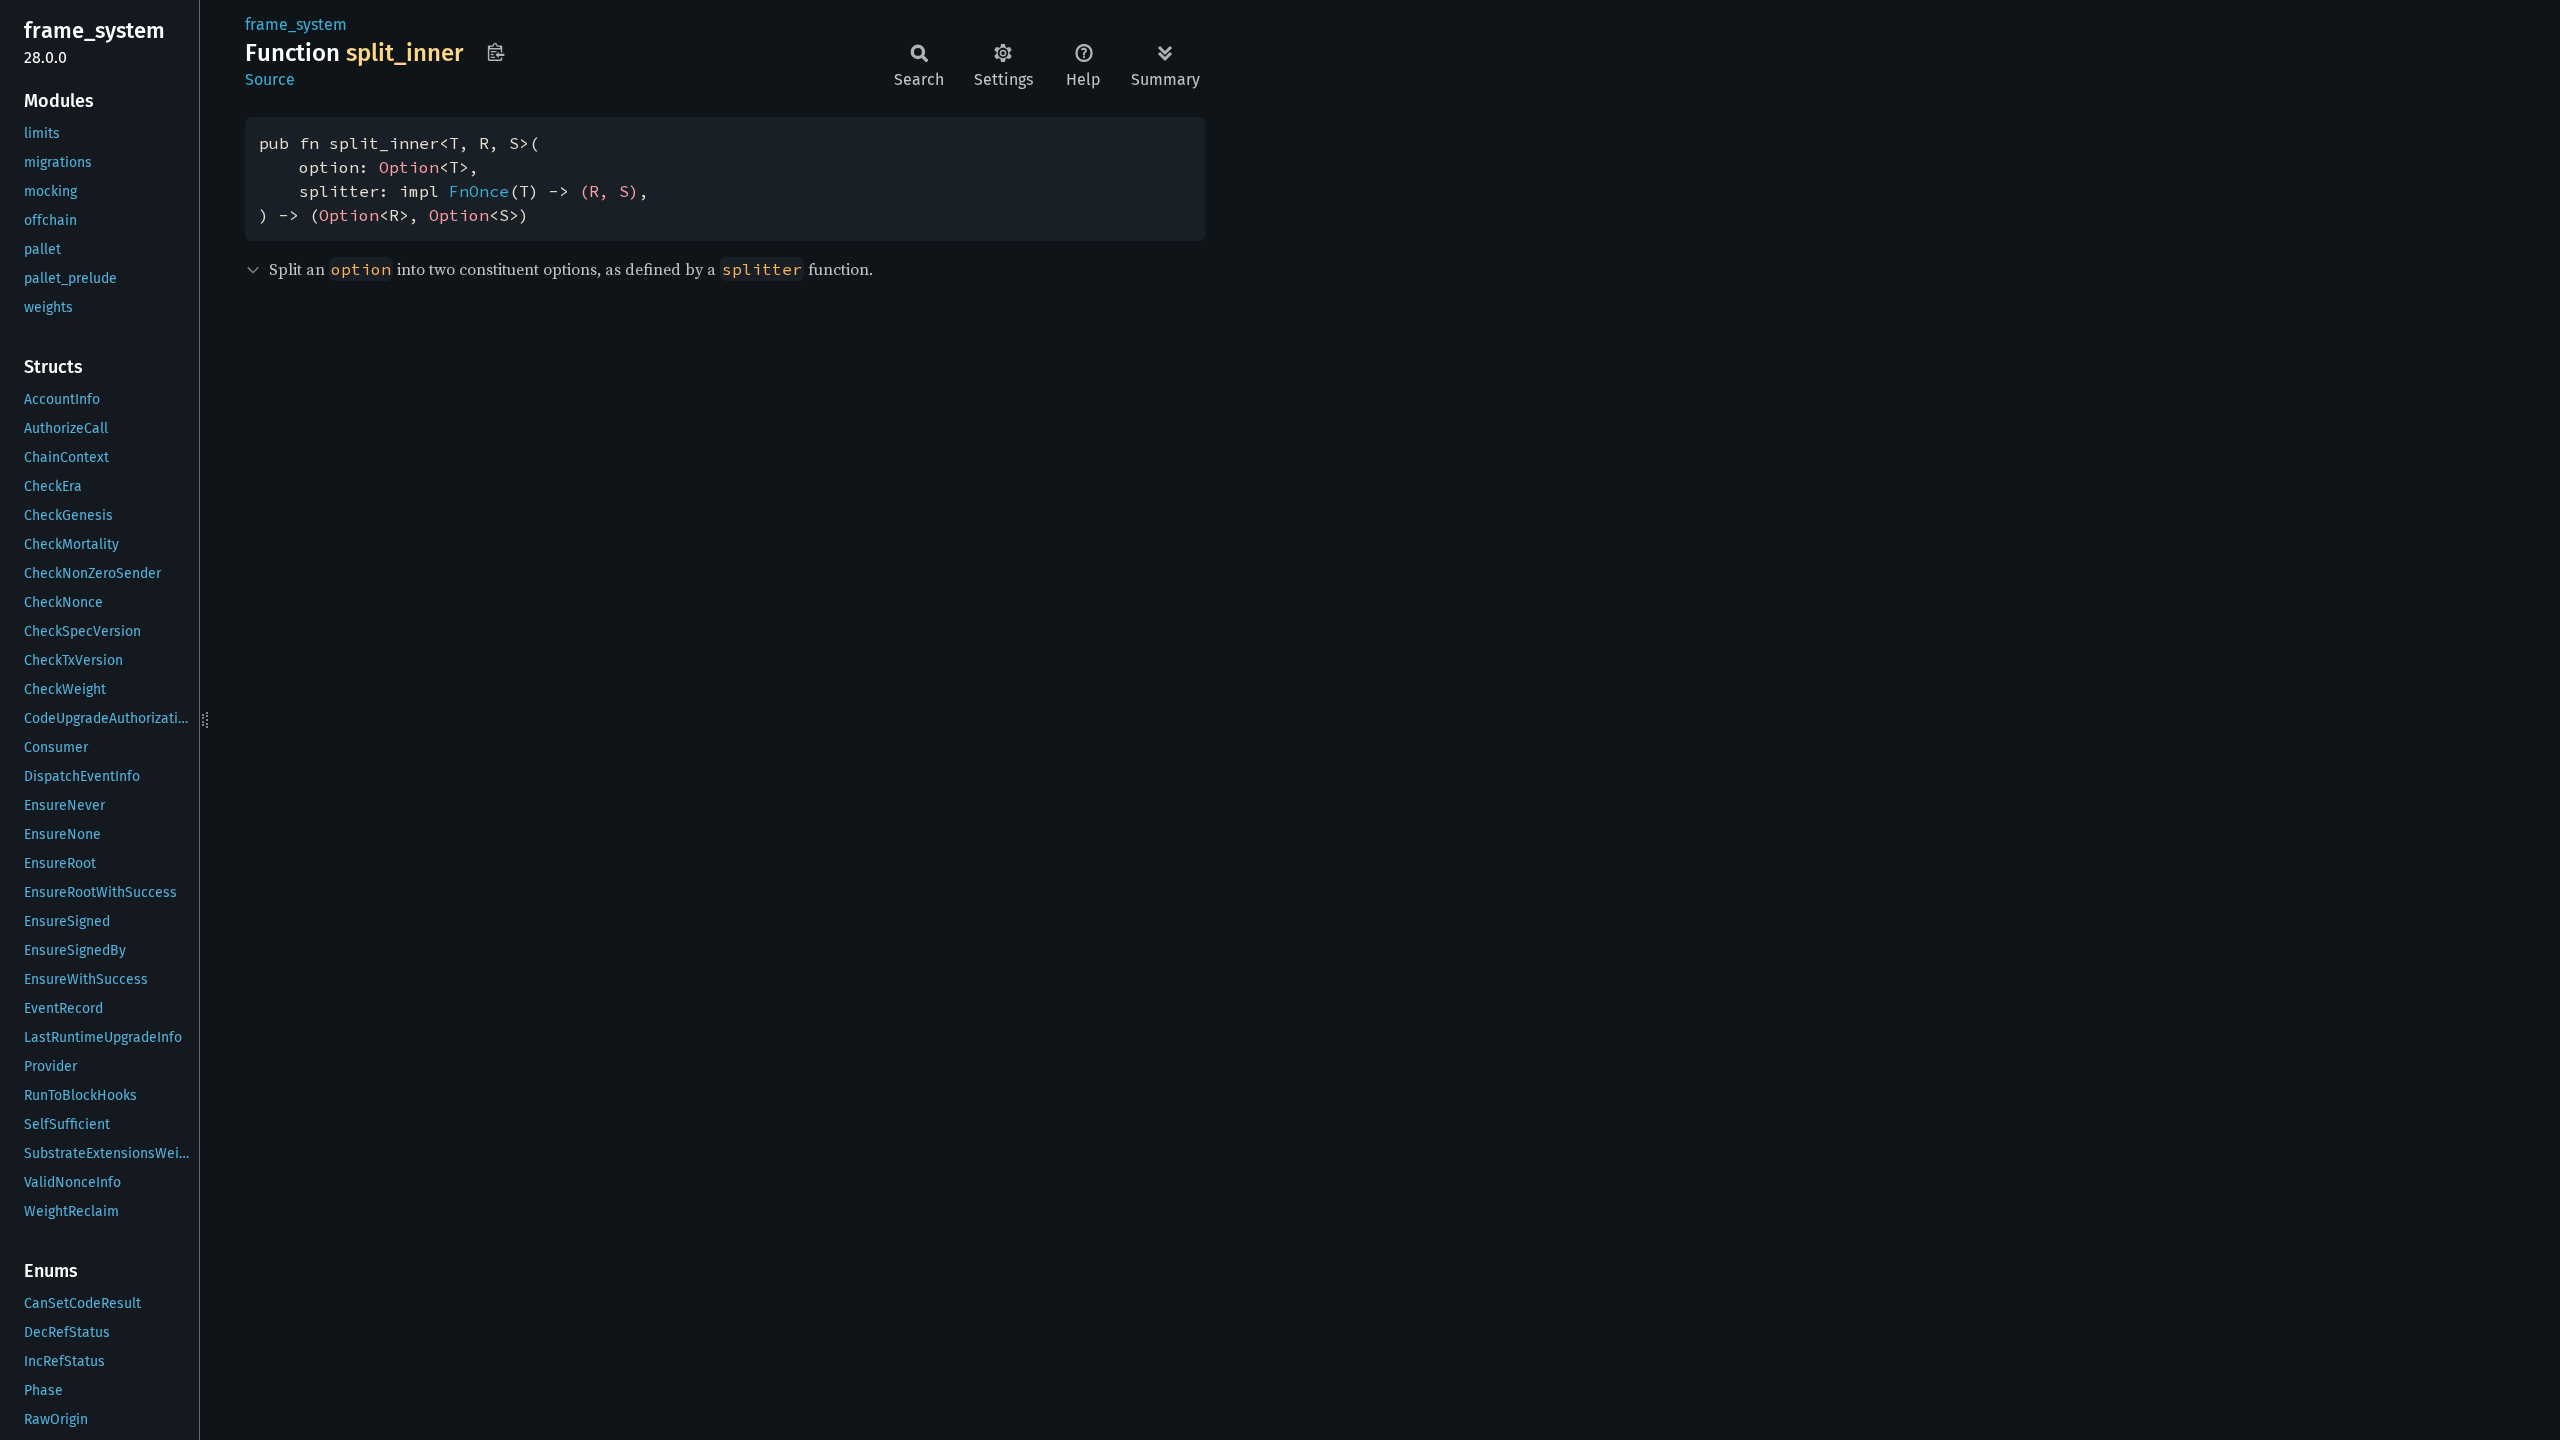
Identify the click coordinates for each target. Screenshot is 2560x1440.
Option (409, 167)
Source (270, 79)
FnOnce (479, 191)
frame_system (296, 24)
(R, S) (609, 191)
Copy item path (495, 52)
